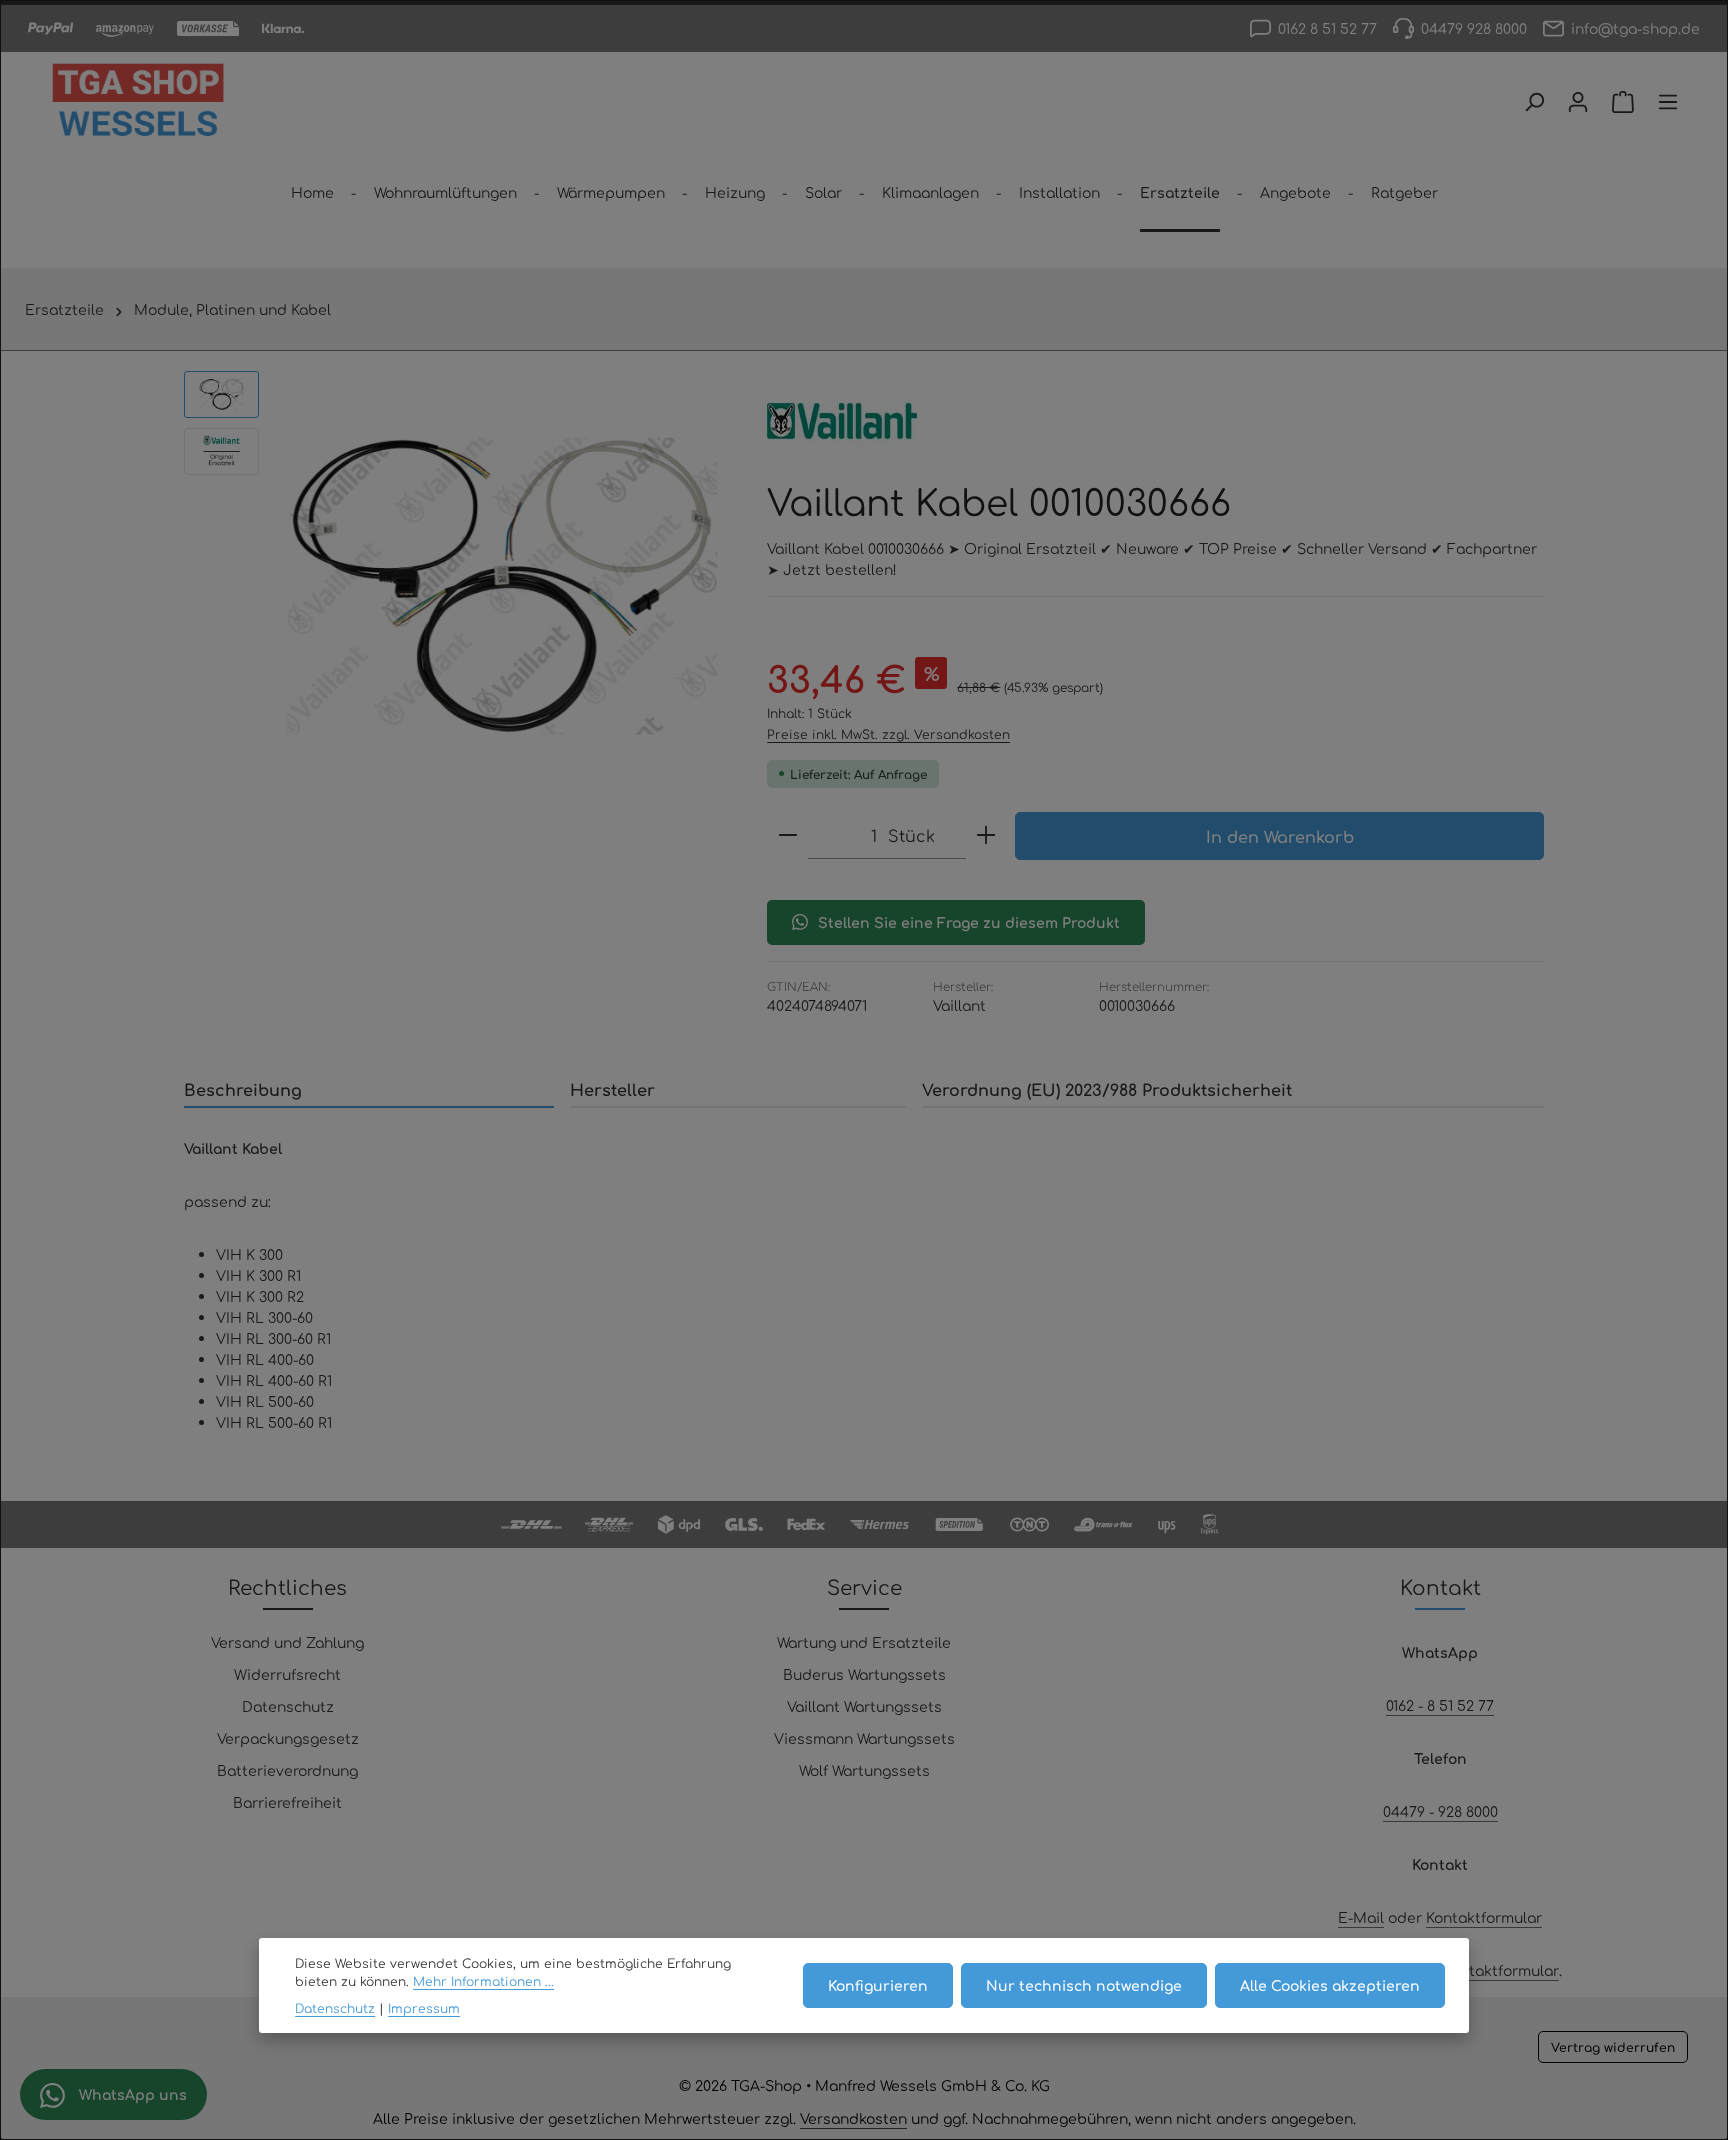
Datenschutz (288, 1706)
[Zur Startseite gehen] (138, 102)
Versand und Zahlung (287, 1642)
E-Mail (1361, 1917)
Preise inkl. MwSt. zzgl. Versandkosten (888, 734)
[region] (455, 586)
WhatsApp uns (131, 2094)
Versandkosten (853, 2118)
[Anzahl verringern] (788, 835)
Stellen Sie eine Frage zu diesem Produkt (969, 922)
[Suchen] (1534, 102)
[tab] (369, 1090)
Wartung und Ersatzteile (864, 1642)
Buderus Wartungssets (864, 1674)
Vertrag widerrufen (1613, 2047)
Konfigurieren (878, 1985)
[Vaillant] (842, 421)
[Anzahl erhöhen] (986, 835)
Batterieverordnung (287, 1770)
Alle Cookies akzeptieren (1330, 1985)
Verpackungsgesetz (288, 1738)
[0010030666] (502, 586)
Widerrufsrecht (287, 1674)
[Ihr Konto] (1578, 102)
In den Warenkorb (1280, 836)
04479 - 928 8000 (1440, 1811)
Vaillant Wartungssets (864, 1706)
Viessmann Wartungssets (864, 1738)
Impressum (424, 2008)
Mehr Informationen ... (483, 1981)
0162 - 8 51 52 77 (1440, 1705)
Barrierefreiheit (287, 1802)
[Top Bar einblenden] (1668, 102)
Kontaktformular (1484, 1917)
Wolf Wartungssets (864, 1770)
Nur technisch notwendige (1084, 1985)
